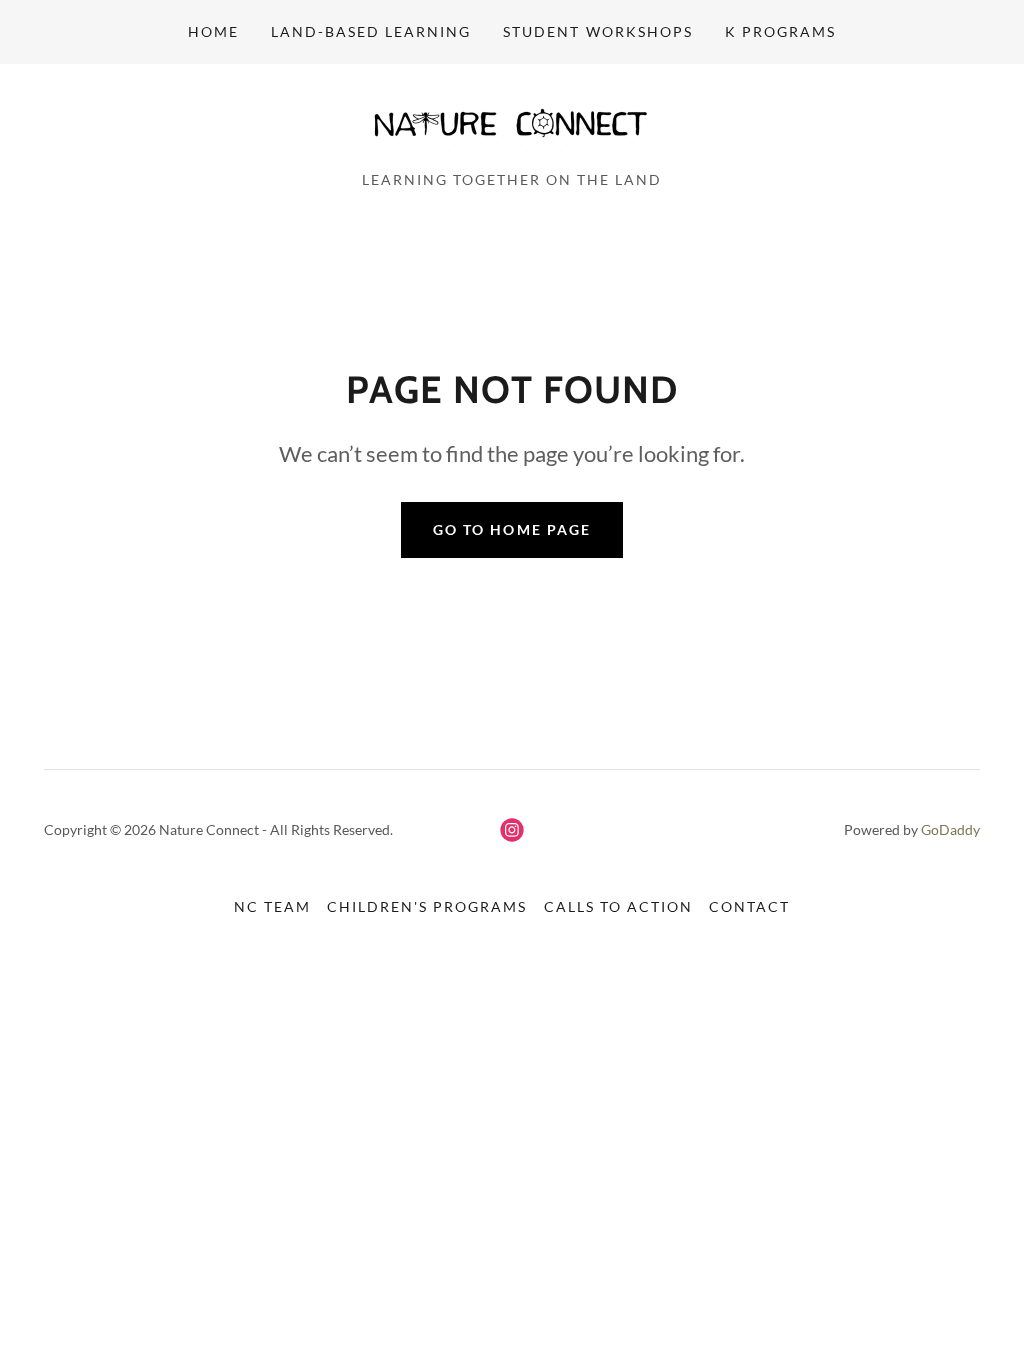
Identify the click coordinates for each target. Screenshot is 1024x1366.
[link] (512, 123)
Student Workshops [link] (597, 31)
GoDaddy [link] (950, 829)
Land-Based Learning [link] (371, 31)
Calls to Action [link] (618, 906)
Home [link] (213, 31)
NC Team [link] (272, 906)
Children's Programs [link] (427, 906)
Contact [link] (749, 906)
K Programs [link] (780, 31)
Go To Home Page (511, 529)
